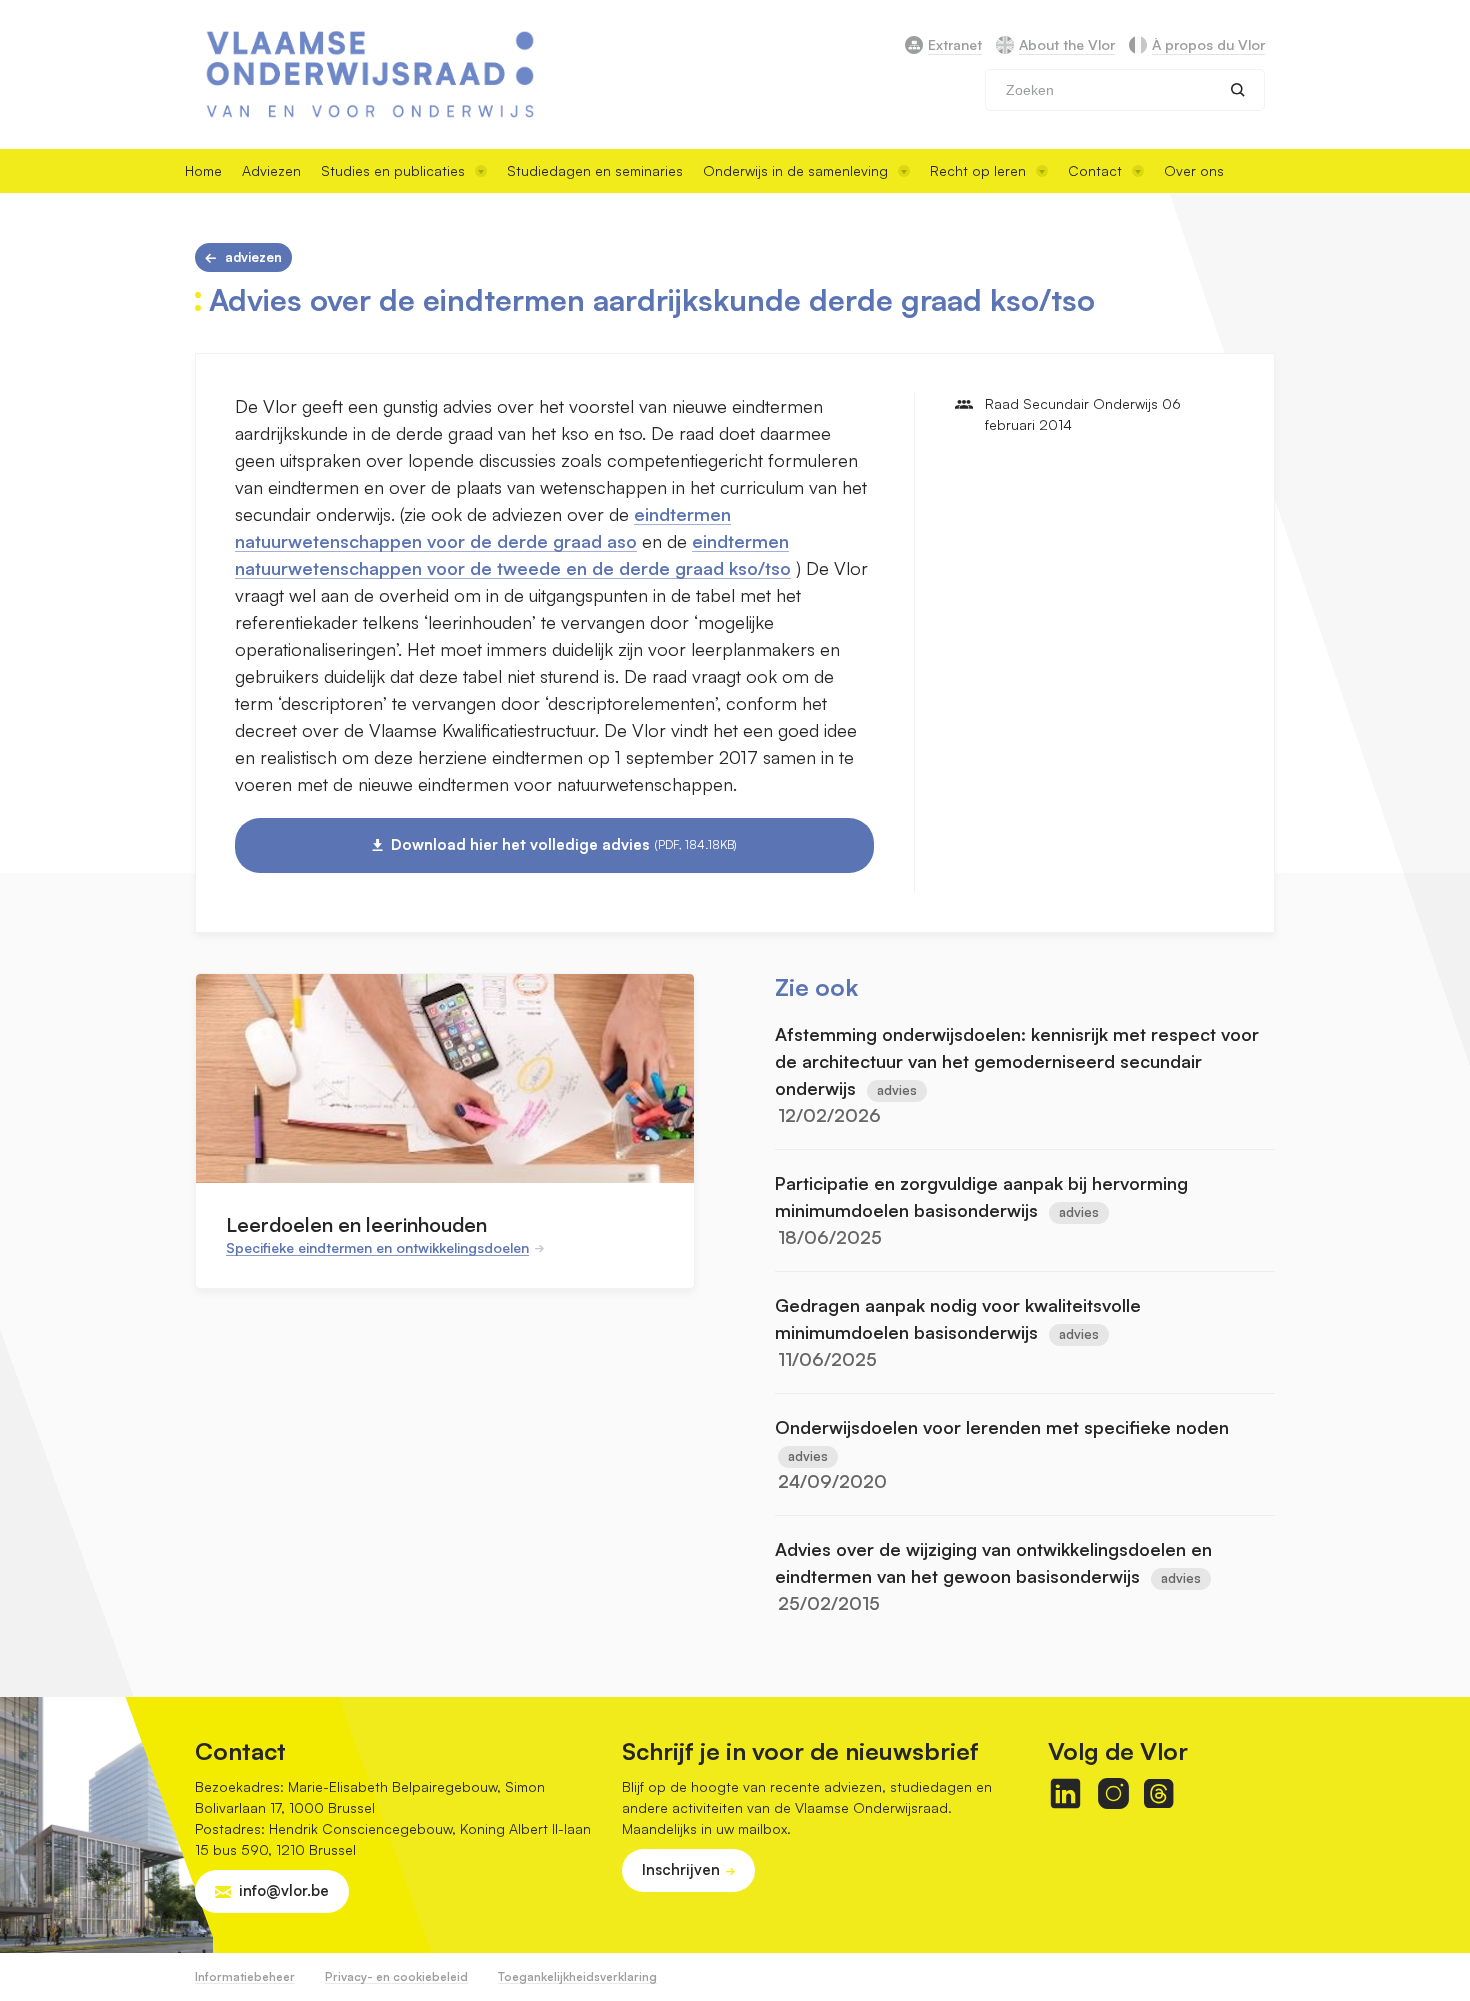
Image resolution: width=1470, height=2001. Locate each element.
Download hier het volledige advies (564, 844)
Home (203, 170)
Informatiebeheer (245, 1976)
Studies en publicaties (393, 170)
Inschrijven (681, 1869)
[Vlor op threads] (1158, 1793)
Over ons (1194, 170)
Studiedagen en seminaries (595, 170)
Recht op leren (978, 170)
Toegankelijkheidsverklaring (577, 1976)
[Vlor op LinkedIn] (1065, 1793)
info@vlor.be (284, 1890)
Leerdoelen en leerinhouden (356, 1224)
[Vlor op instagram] (1113, 1793)
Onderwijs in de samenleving (795, 170)
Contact (1095, 170)
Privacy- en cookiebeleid (396, 1976)
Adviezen (271, 170)
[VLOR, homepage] (370, 74)
